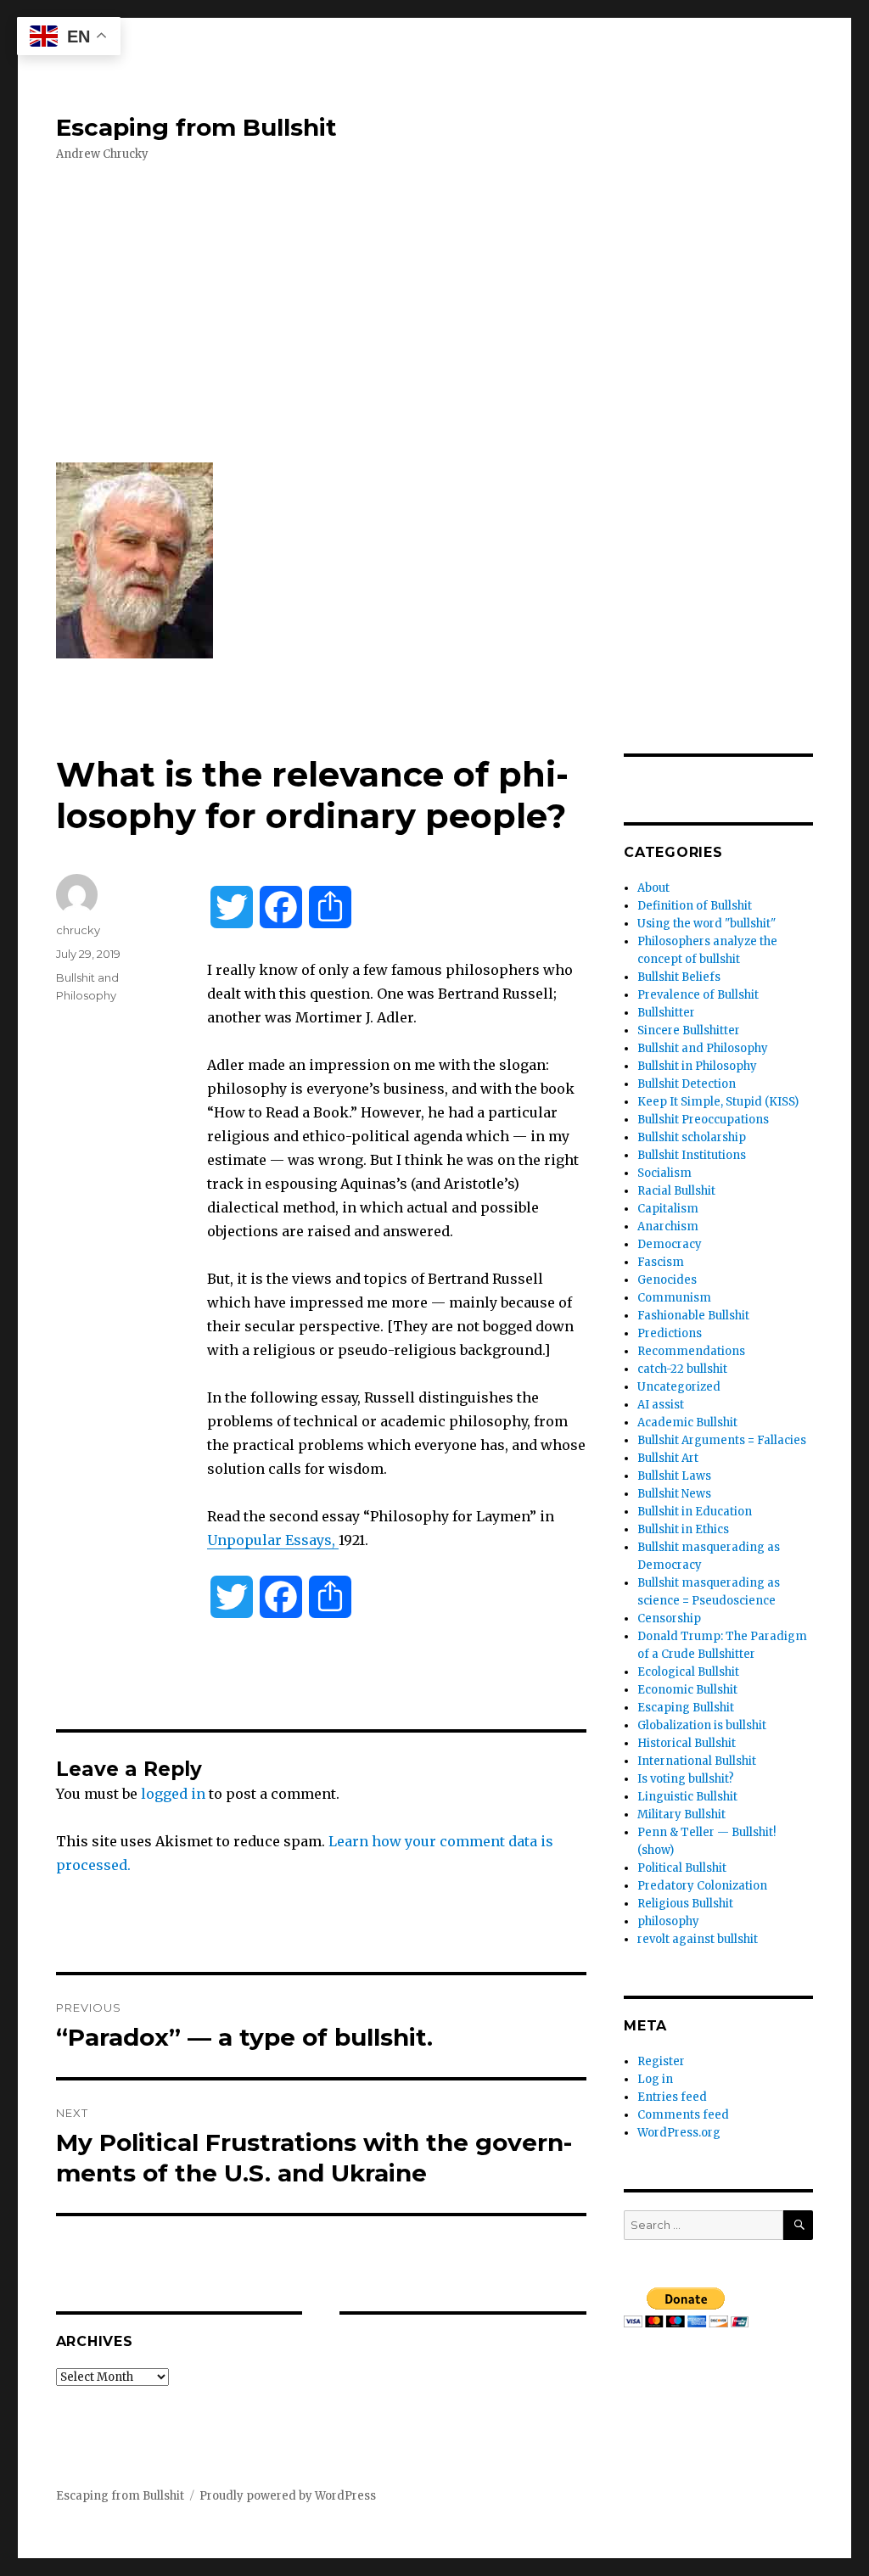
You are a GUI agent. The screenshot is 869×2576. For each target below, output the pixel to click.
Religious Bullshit (685, 1904)
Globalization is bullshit (702, 1725)
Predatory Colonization (702, 1886)
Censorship (669, 1618)
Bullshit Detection (687, 1084)
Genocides (667, 1280)
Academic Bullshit (687, 1422)
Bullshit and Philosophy (703, 1048)
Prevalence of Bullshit (698, 995)
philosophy (668, 1921)
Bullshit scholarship (692, 1137)
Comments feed (683, 2115)
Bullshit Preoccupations (703, 1120)
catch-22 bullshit (682, 1369)
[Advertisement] (438, 313)
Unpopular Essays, (273, 1540)
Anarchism (668, 1226)
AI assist (661, 1405)
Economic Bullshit (687, 1690)
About (653, 888)
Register (661, 2061)
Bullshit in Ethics (683, 1529)
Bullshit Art (668, 1458)
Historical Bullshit (687, 1743)
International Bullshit (697, 1761)
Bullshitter (666, 1013)
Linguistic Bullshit (687, 1797)
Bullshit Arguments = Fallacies (722, 1440)
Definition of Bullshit (695, 906)
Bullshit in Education (695, 1512)
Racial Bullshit (676, 1191)
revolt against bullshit (698, 1939)
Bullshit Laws (674, 1476)
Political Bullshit (682, 1868)
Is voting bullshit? (686, 1779)
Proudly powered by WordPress (288, 2496)
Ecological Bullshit (688, 1672)
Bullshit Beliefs (679, 977)
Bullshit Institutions (692, 1155)
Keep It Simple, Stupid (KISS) (718, 1102)
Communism (674, 1298)
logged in (173, 1794)
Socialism (664, 1173)
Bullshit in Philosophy (697, 1066)
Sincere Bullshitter (689, 1030)
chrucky (78, 930)
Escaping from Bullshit (196, 127)
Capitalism (668, 1209)
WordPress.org (679, 2133)
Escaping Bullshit (686, 1708)
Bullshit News (674, 1494)
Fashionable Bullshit (693, 1316)
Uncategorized (679, 1387)
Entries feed (672, 2097)
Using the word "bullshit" (706, 924)
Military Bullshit (681, 1814)
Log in (655, 2079)
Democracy (670, 1244)
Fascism (661, 1262)
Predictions (670, 1333)
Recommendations (691, 1351)
